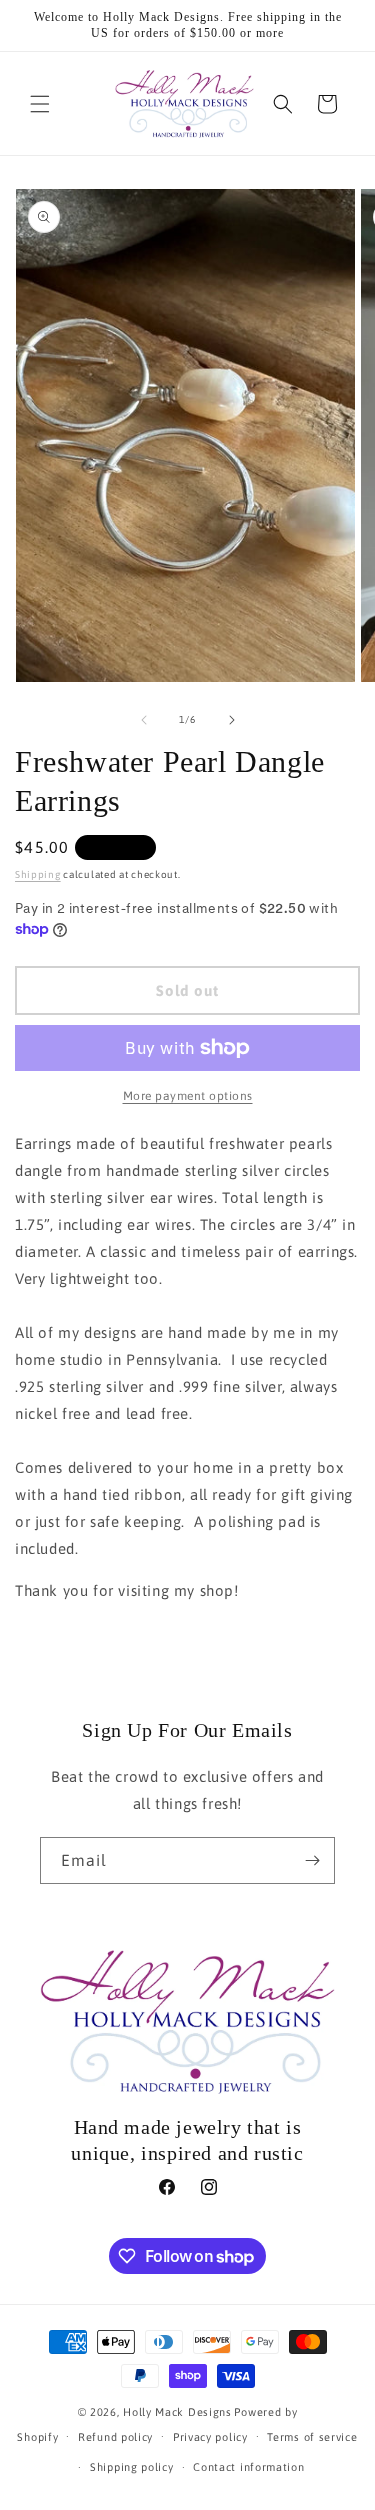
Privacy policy (210, 2437)
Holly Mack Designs (177, 2412)
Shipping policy (132, 2467)
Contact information (248, 2467)
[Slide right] (232, 720)
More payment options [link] (188, 1096)
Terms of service (312, 2437)
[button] (40, 104)
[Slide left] (144, 720)
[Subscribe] (312, 1860)
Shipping (38, 874)
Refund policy (115, 2437)
